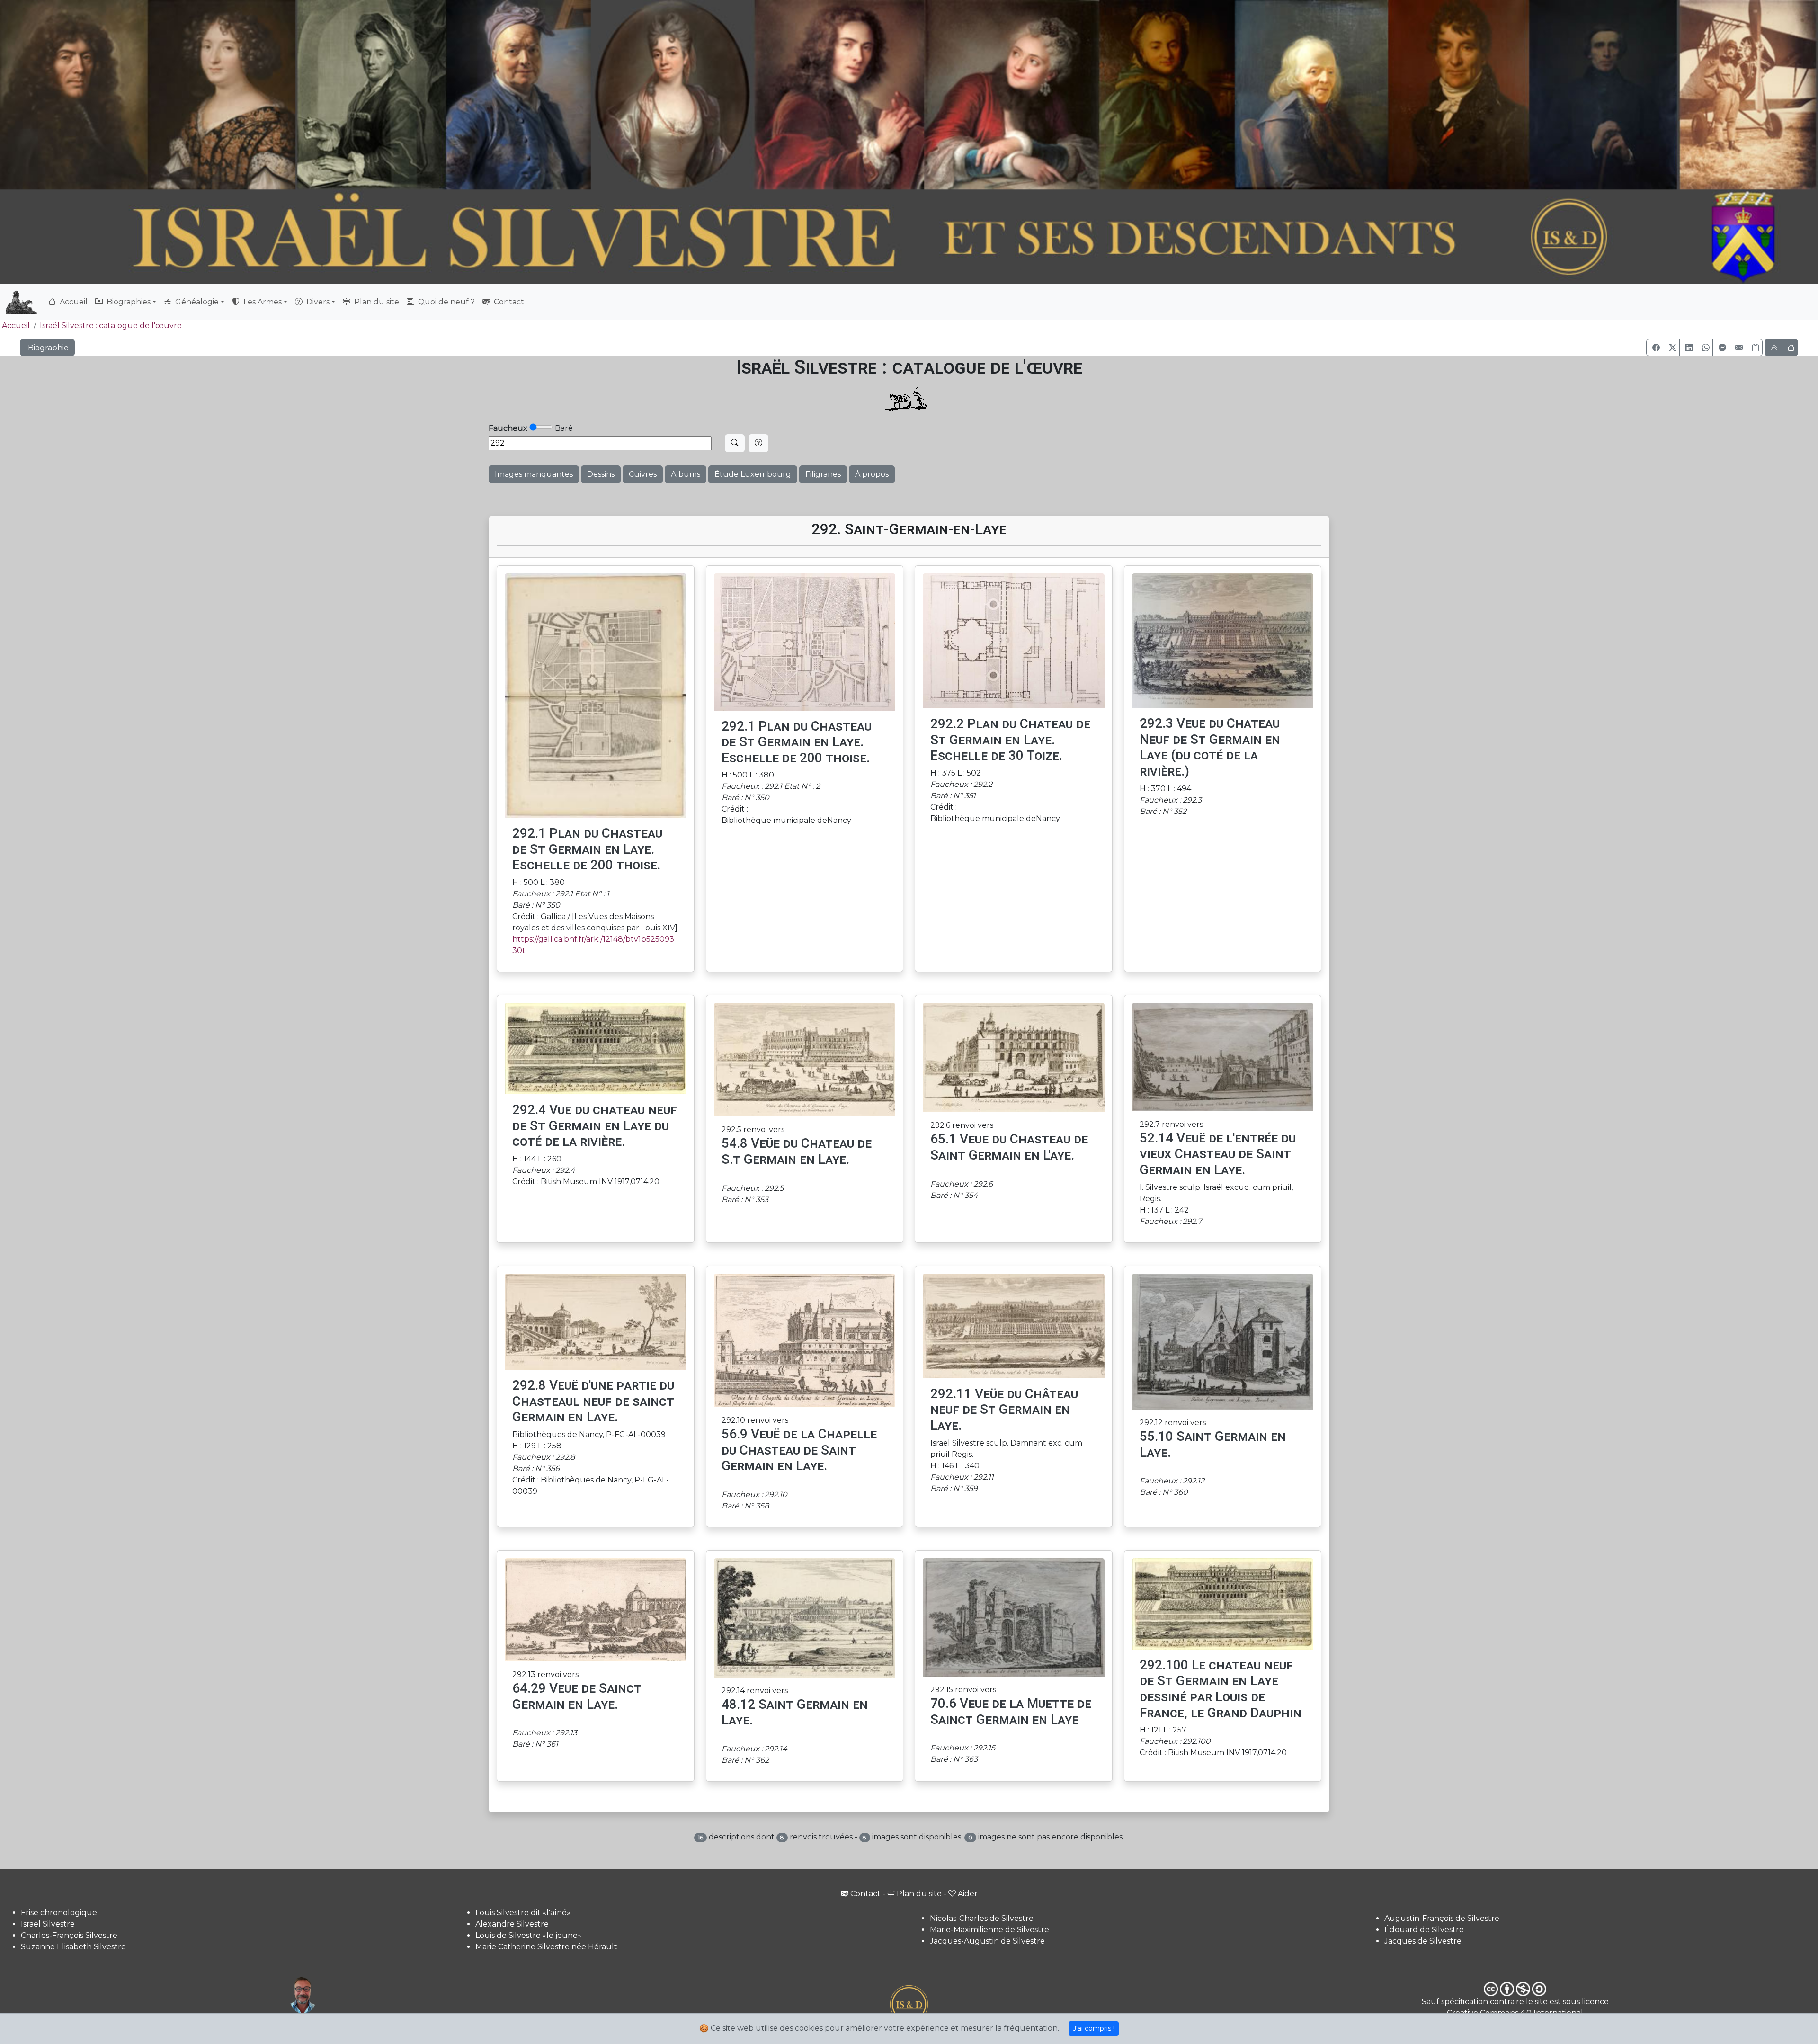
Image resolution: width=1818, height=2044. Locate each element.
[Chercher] (735, 443)
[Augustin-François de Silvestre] (1460, 95)
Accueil (73, 302)
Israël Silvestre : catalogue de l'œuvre (111, 326)
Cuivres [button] (643, 474)
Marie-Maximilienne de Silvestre (989, 1930)
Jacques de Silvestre (1423, 1941)
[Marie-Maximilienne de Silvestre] (1165, 95)
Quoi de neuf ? (446, 302)
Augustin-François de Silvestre (1442, 1918)
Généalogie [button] (196, 302)
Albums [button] (686, 474)
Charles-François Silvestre (69, 1935)
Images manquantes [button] (534, 474)
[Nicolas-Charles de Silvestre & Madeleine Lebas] (927, 95)
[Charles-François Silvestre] (371, 95)
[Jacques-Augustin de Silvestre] (1310, 95)
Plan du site (376, 302)
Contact (508, 302)
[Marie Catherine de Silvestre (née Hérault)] (669, 95)
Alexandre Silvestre (512, 1924)
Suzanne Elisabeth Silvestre (73, 1947)
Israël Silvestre (48, 1924)
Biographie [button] (47, 348)
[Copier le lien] (1754, 348)
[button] (1655, 348)
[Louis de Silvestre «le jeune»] (520, 95)
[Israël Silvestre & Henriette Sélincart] (148, 98)
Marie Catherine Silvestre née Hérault (546, 1947)
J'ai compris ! (1094, 2028)
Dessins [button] (601, 474)
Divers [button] (317, 302)
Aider (968, 1894)
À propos (872, 474)
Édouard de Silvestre (1424, 1930)
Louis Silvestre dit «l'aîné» (523, 1913)
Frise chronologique (59, 1913)
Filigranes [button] (823, 474)
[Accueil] (839, 238)
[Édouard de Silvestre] (1604, 95)
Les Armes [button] (262, 302)
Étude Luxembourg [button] (753, 474)
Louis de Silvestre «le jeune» (528, 1935)
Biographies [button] (128, 302)
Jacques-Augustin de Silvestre (987, 1941)
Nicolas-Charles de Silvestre (982, 1918)
